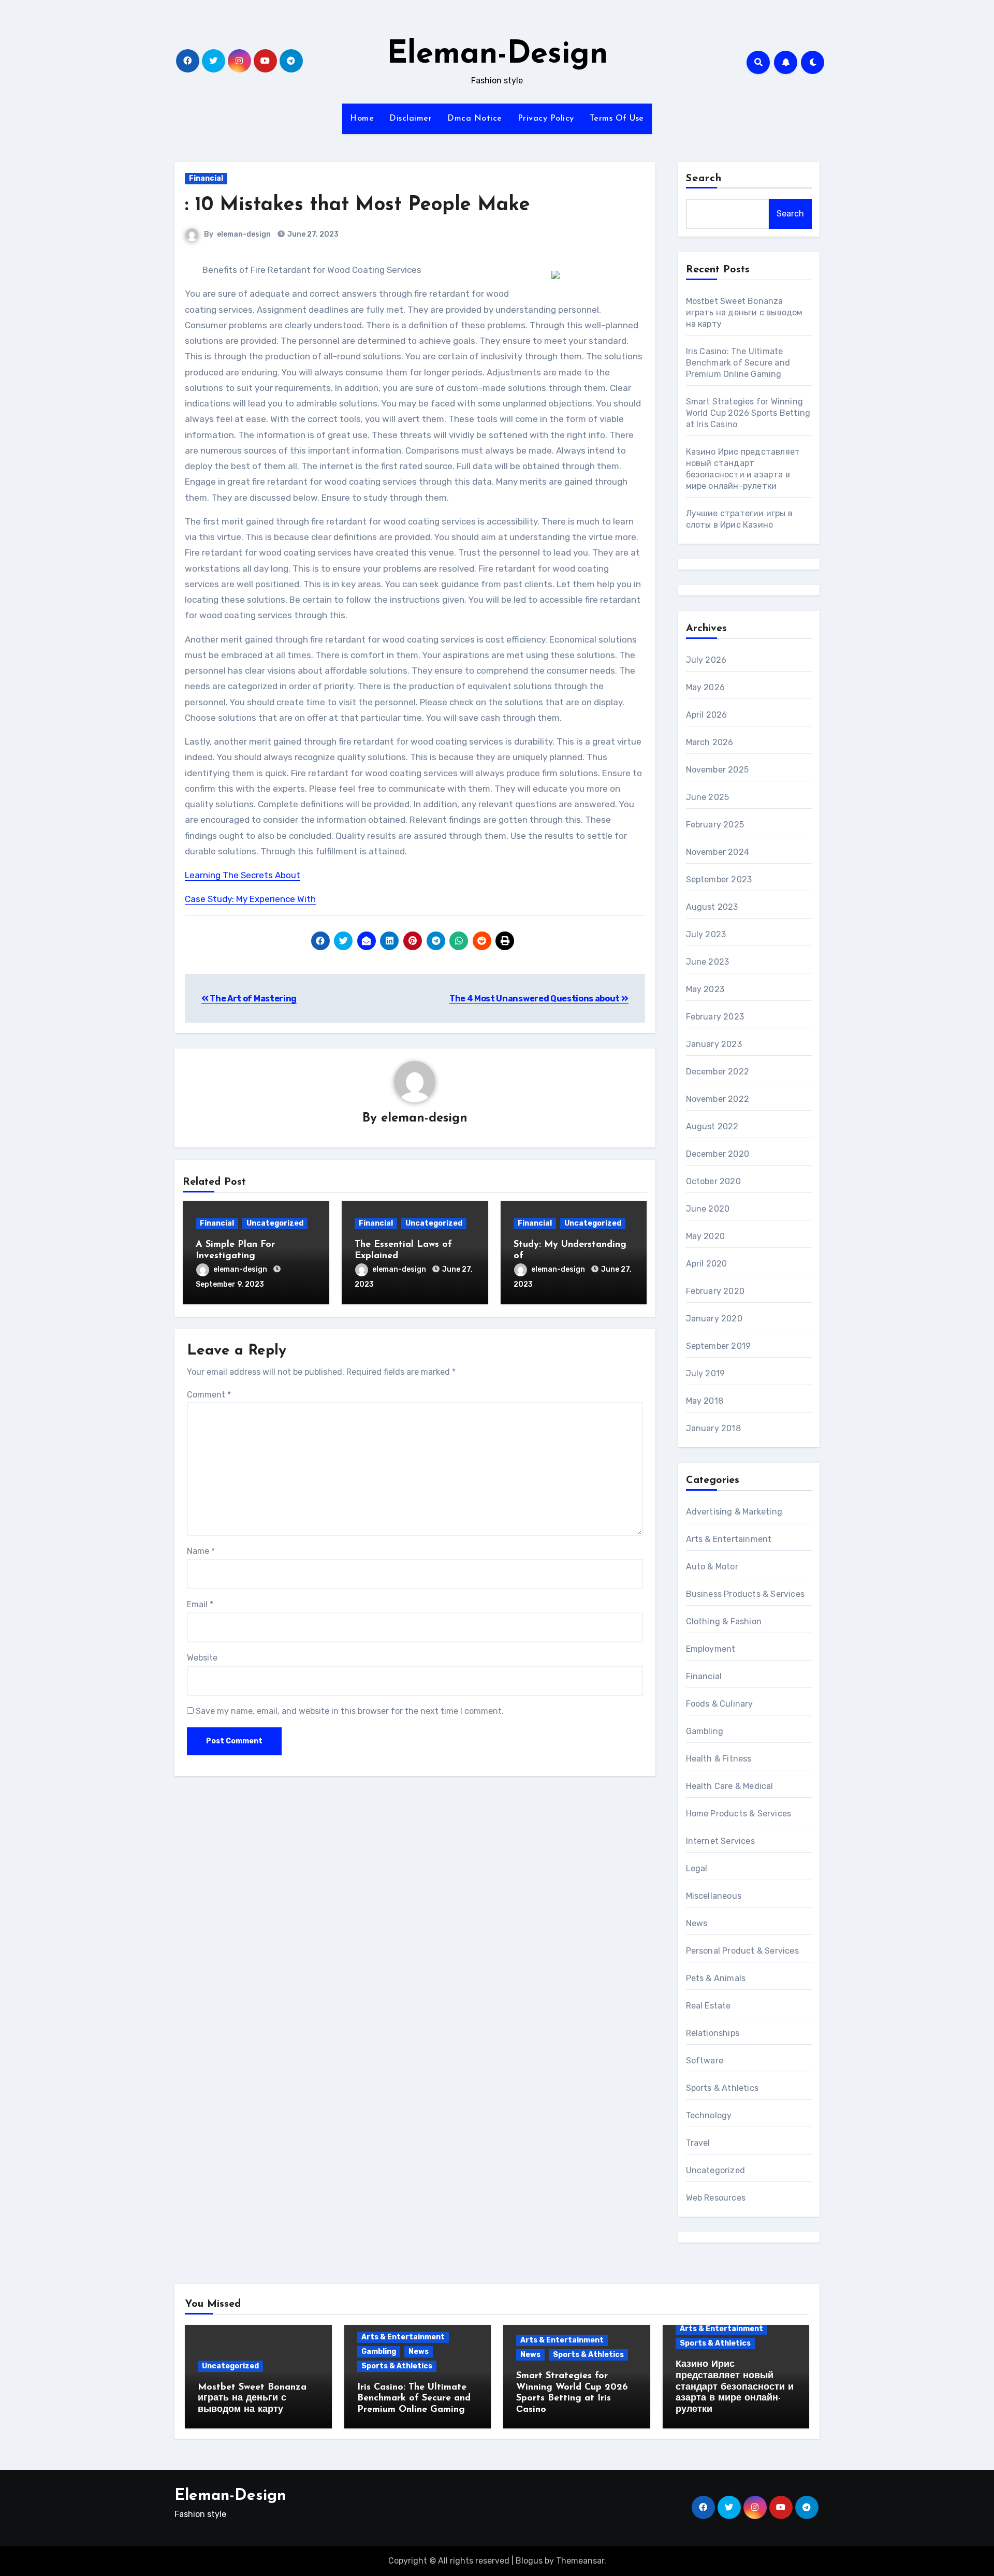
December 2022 (718, 1072)
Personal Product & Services (742, 1951)
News (697, 1923)
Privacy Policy (546, 119)
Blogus (529, 2561)
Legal (697, 1868)
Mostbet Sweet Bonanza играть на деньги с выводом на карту (744, 312)
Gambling (705, 1731)
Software (705, 2061)
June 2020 (708, 1209)
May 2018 (705, 1401)
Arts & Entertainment (729, 1539)
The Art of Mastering (253, 999)
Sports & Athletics (722, 2088)
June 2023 (708, 962)
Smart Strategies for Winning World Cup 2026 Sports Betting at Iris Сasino (748, 413)
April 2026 (707, 715)
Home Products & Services (739, 1814)
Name (201, 1551)
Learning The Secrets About (243, 875)
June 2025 (708, 797)
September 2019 (719, 1346)
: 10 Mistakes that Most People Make (357, 205)
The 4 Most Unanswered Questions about (535, 999)
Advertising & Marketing (734, 1512)
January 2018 (713, 1428)
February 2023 (715, 1017)
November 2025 (718, 770)
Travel (698, 2143)
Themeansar (580, 2561)
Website (202, 1658)
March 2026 (710, 742)
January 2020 (714, 1319)
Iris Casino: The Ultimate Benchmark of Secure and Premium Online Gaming (738, 363)
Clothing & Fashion (724, 1621)
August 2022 (712, 1126)
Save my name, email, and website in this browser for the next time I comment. (350, 1711)
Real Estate (708, 2006)
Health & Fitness (719, 1759)
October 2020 (713, 1181)
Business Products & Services (745, 1594)
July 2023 (706, 934)
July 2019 (706, 1373)
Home (362, 119)
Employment (711, 1649)
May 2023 (705, 989)
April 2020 (707, 1264)
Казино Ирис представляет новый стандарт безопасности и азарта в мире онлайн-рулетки (735, 2387)
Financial (206, 178)
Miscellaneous (714, 1896)
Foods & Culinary (720, 1704)
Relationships (713, 2033)
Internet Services (720, 1841)
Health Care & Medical (730, 1786)
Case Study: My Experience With (250, 899)
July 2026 (706, 660)
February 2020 (715, 1291)
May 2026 (706, 687)
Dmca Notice (475, 119)
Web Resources (716, 2198)
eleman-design (244, 234)
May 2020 (706, 1236)
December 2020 (718, 1154)
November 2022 (718, 1099)
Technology (709, 2115)
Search (704, 179)
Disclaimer (411, 119)
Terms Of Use (617, 119)
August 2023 (712, 907)
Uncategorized (275, 1223)
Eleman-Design (497, 55)
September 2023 (719, 879)
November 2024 (718, 852)
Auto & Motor (712, 1567)
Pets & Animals (716, 1978)
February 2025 (715, 825)
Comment (209, 1395)
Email (200, 1604)
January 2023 (714, 1044)
